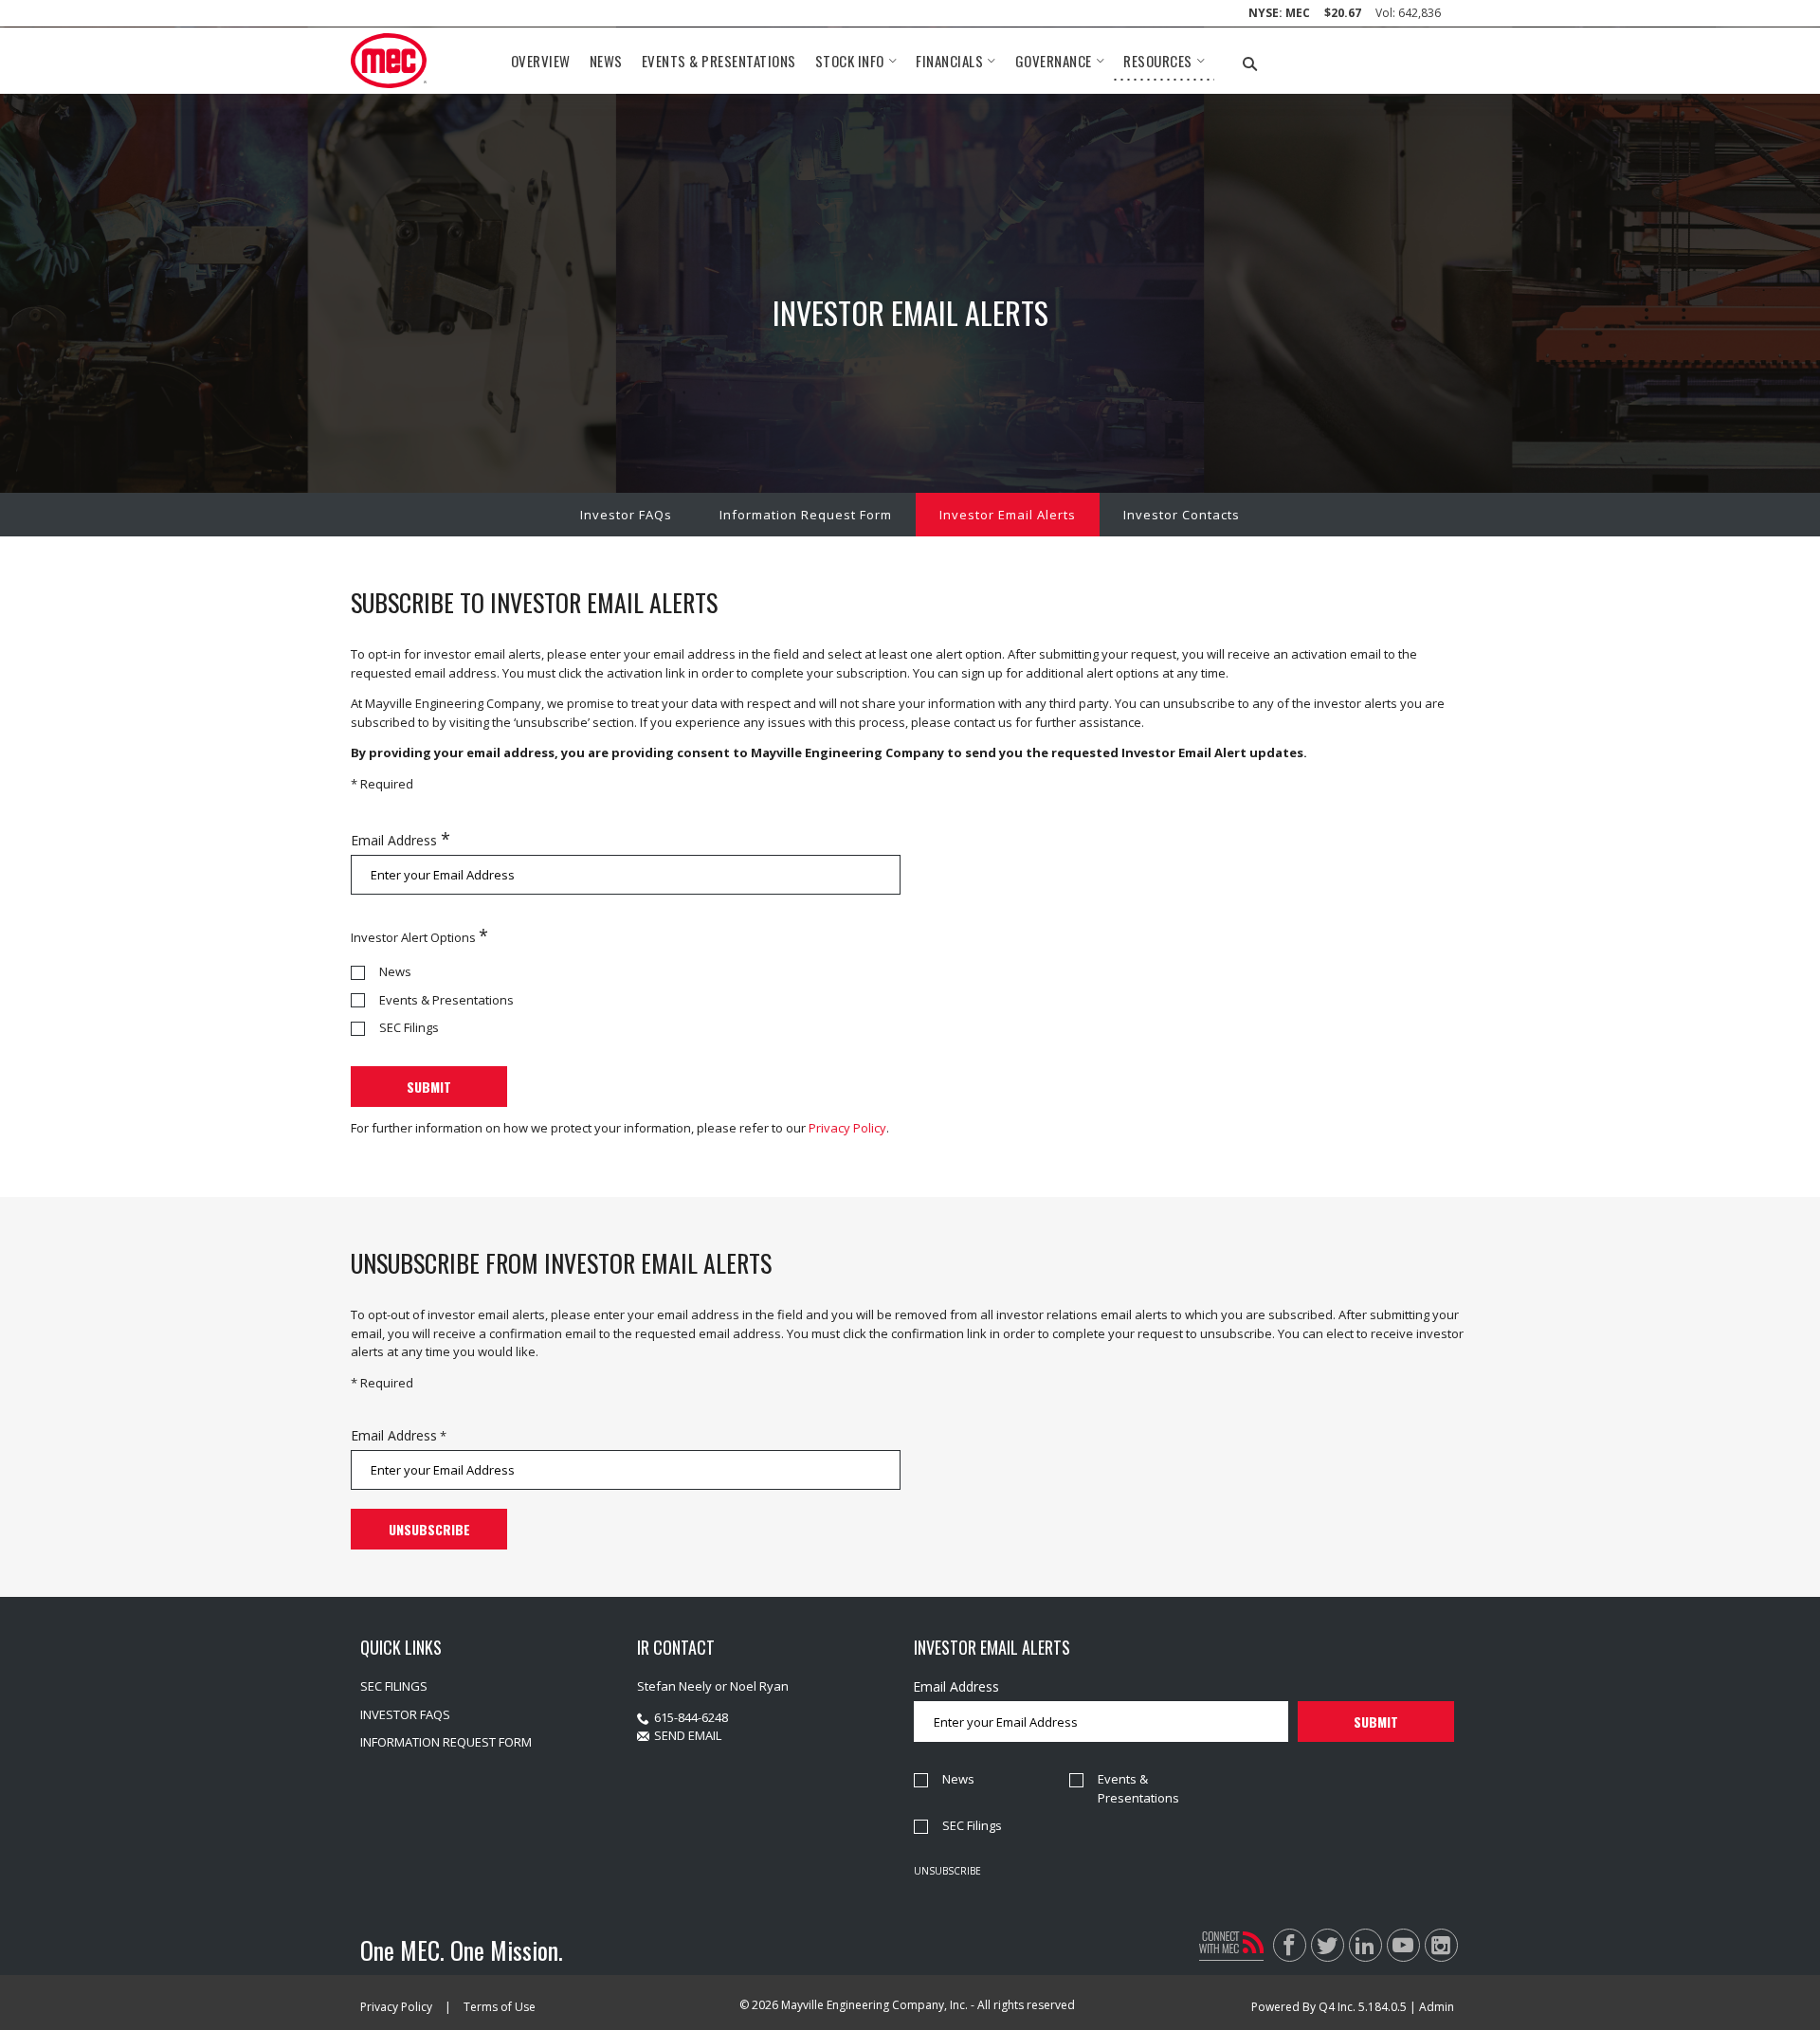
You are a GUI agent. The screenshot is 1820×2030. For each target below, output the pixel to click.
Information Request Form (806, 515)
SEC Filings (409, 1027)
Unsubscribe (947, 1871)
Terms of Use (500, 2007)
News (395, 971)
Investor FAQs (626, 515)
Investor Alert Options (413, 937)
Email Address (394, 840)
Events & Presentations (446, 1000)
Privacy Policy (847, 1128)
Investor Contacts (1182, 515)
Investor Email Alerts (1008, 515)
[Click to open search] (1250, 65)
